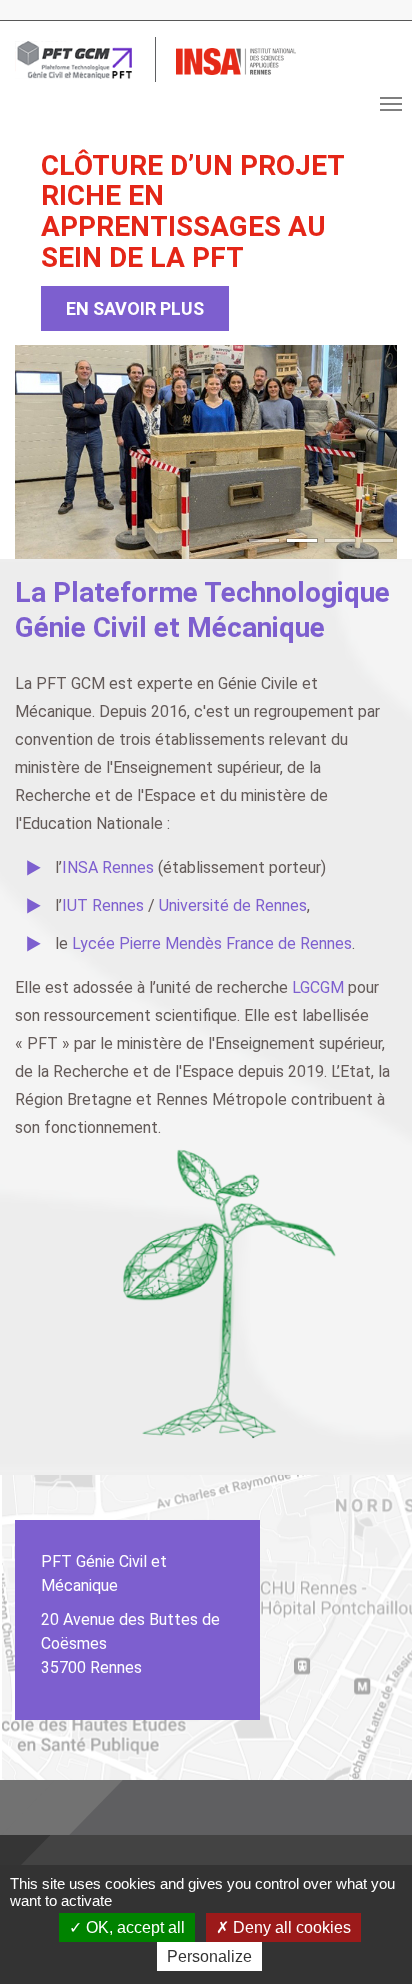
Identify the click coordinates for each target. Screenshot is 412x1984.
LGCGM (318, 987)
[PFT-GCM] (75, 60)
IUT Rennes (105, 905)
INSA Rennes (108, 867)
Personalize (209, 1956)
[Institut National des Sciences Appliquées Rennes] (236, 60)
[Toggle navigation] (391, 104)
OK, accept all (133, 1927)
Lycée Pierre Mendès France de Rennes (212, 943)
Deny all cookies (290, 1927)
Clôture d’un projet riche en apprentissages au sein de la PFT (192, 211)
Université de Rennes (233, 905)
